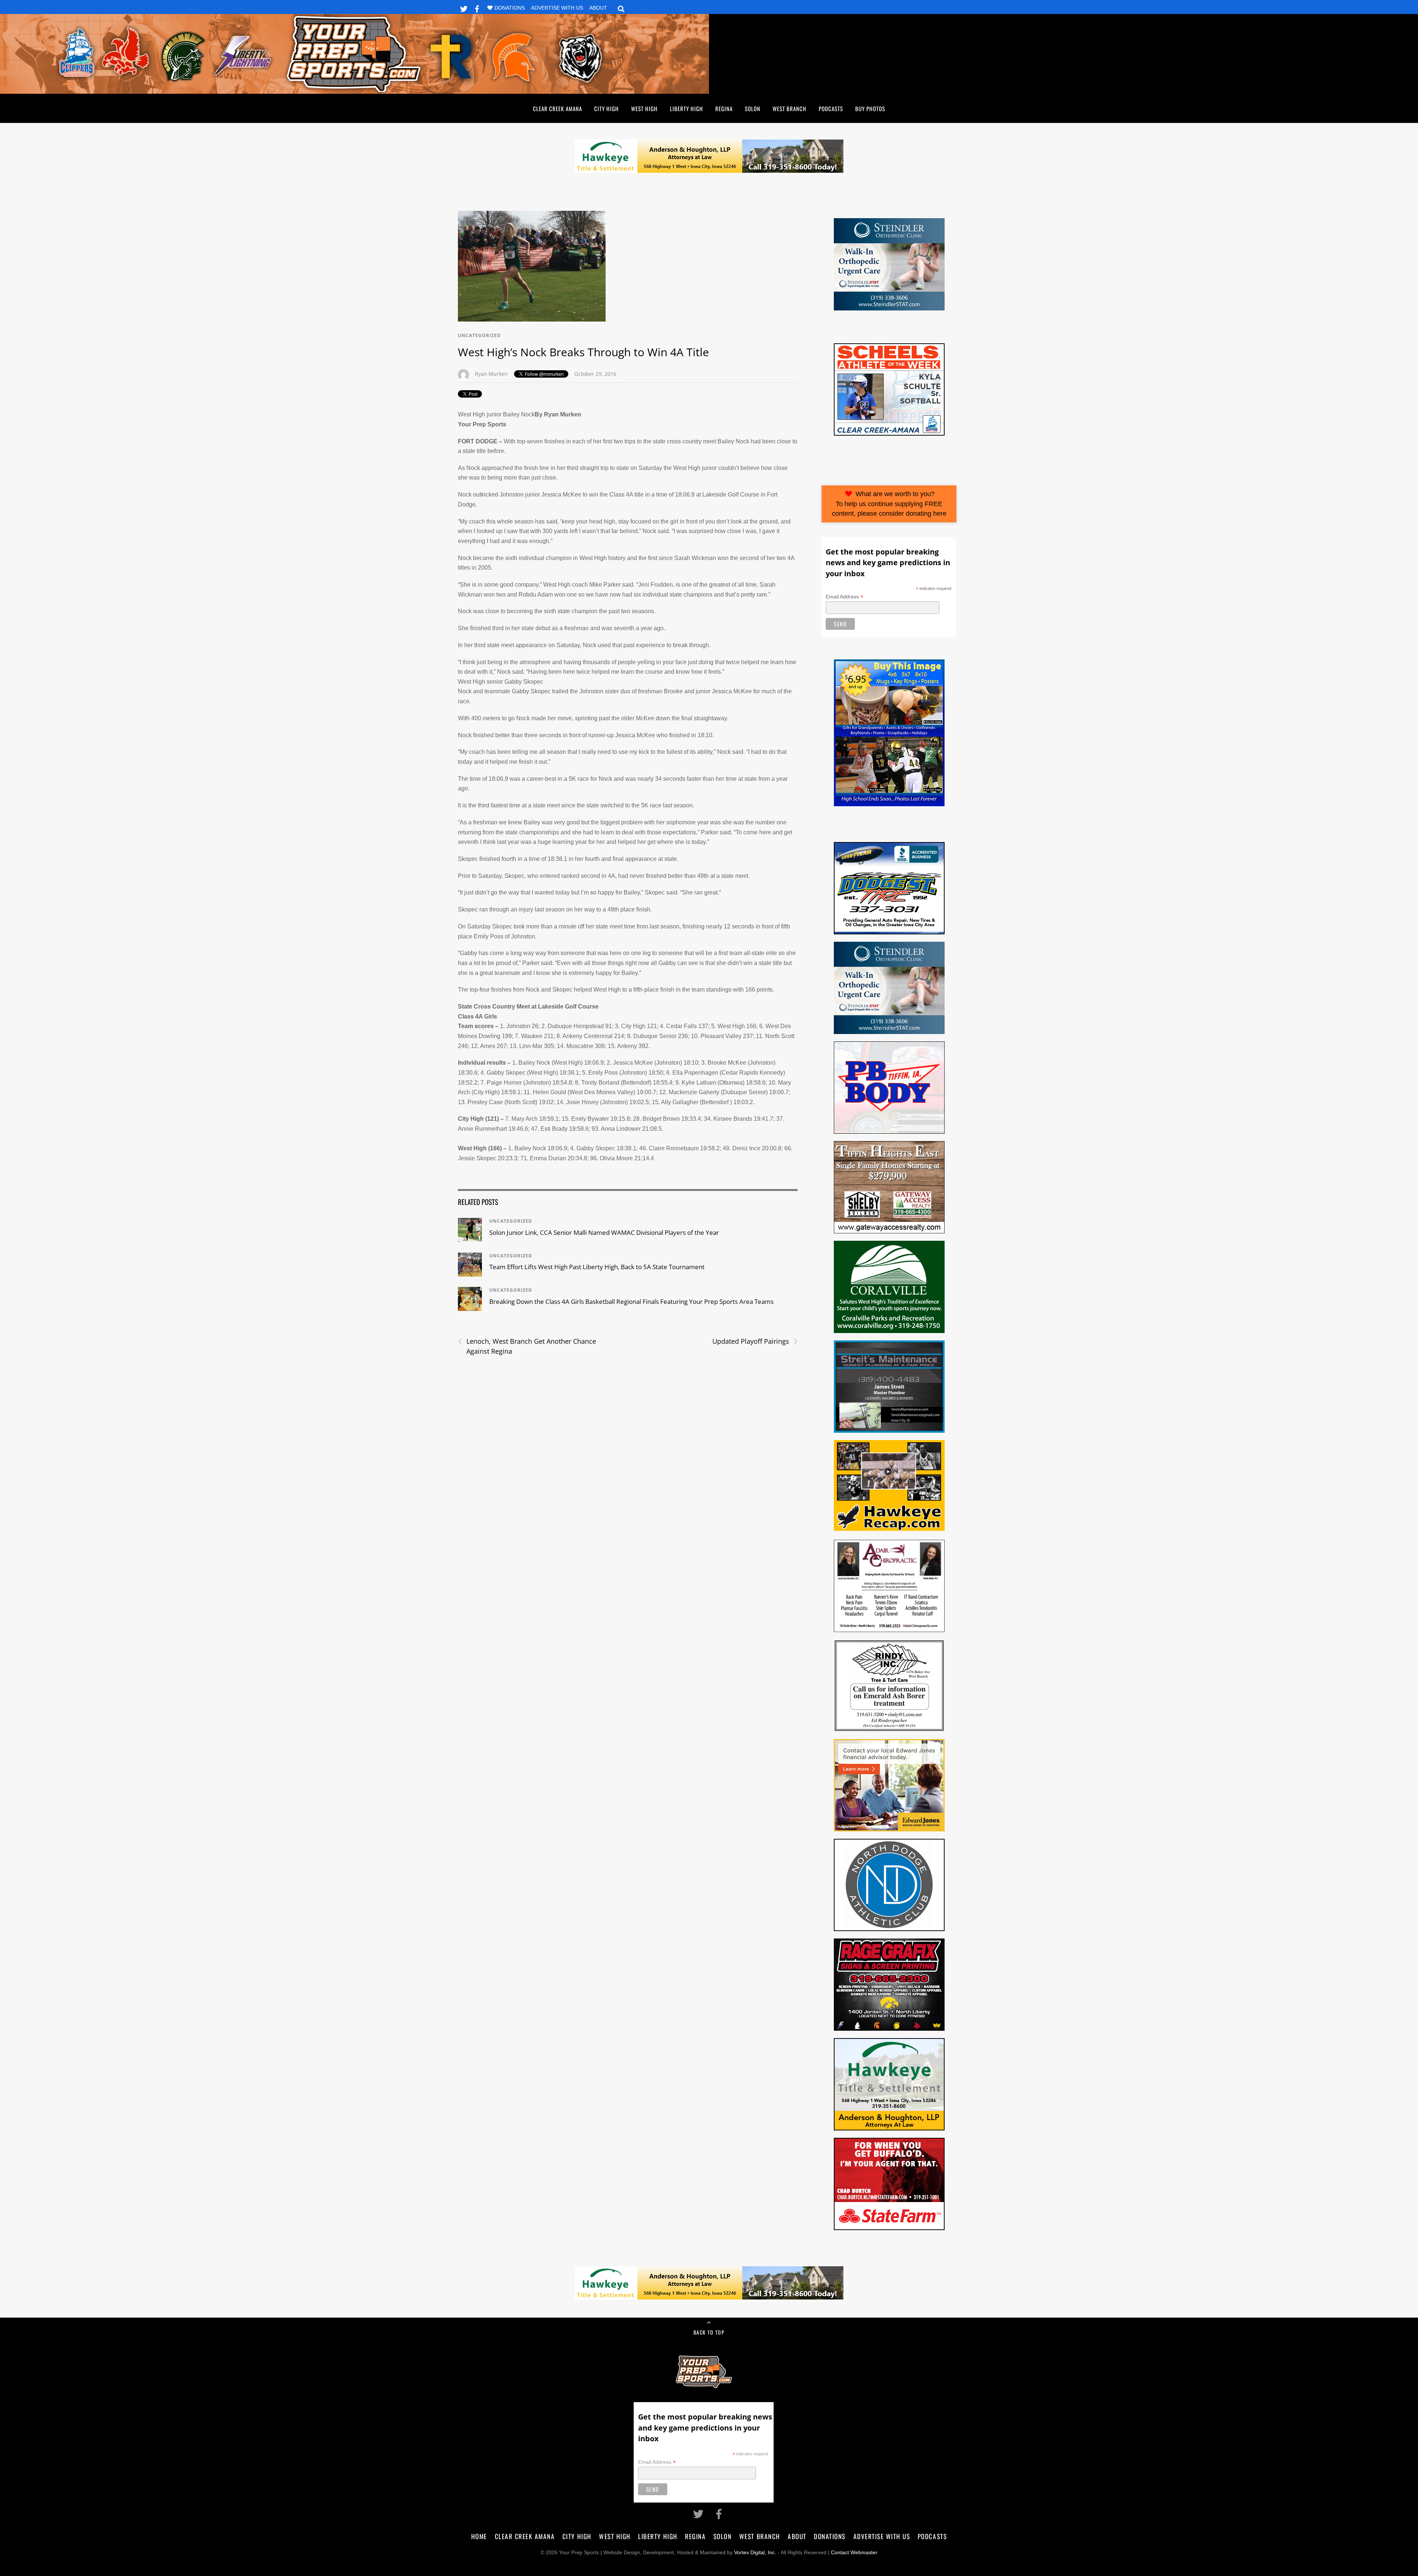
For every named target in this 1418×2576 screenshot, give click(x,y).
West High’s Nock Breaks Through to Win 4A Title (583, 352)
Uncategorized (479, 335)
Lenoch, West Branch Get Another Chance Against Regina (527, 1346)
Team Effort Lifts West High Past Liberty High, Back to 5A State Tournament (597, 1267)
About (598, 8)
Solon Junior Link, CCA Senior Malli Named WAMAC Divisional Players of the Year (604, 1232)
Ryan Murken (491, 374)
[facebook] (477, 8)
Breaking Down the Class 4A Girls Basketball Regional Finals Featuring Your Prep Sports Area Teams (631, 1301)
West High (644, 109)
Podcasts (831, 109)
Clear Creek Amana (557, 109)
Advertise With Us (557, 8)
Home (479, 2536)
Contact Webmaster (854, 2553)
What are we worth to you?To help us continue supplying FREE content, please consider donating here (889, 504)
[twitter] (464, 8)
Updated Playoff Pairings (755, 1341)
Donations (510, 8)
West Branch (790, 109)
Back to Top (709, 2332)
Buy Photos (870, 109)
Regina (724, 109)
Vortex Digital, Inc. (755, 2553)
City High (607, 109)
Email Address (845, 597)
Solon (753, 109)
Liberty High (686, 109)
